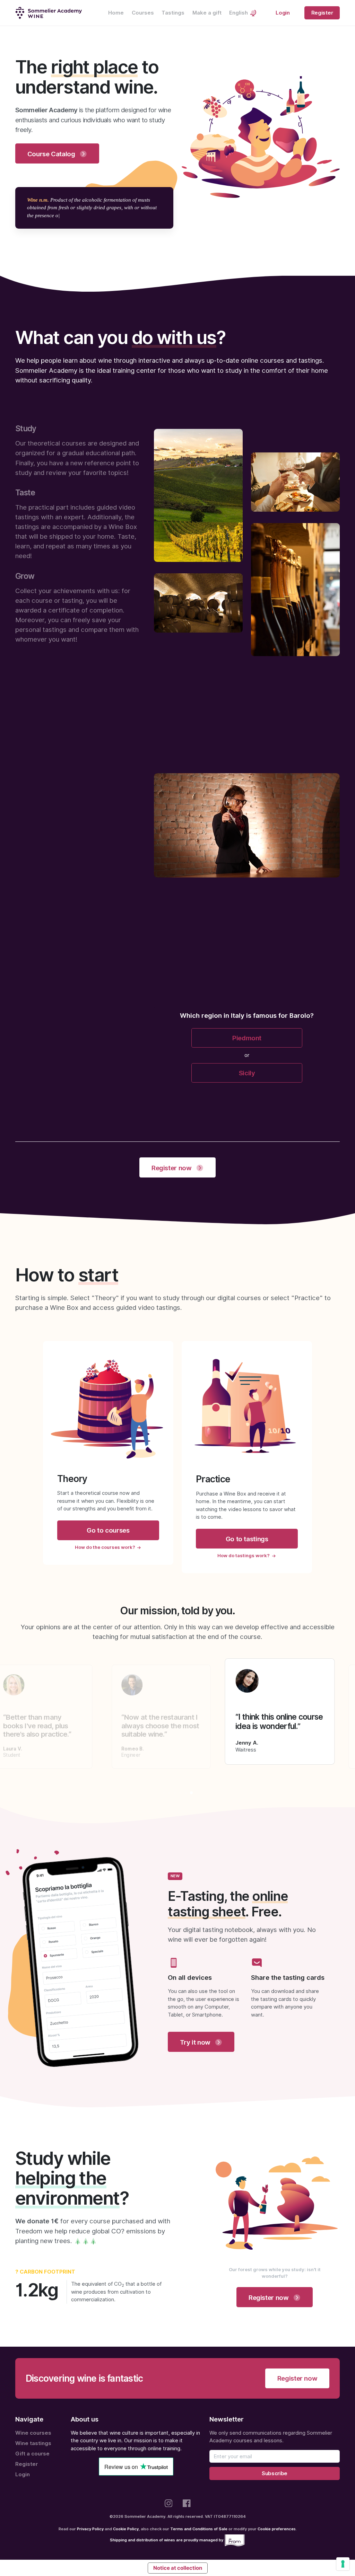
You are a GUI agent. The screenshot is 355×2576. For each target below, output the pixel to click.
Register (322, 13)
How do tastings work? (244, 1555)
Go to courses (108, 1530)
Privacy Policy (90, 2529)
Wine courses (33, 2433)
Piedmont (247, 1038)
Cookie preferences (277, 2529)
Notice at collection (178, 2568)
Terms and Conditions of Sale (199, 2529)
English (239, 13)
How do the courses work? (105, 1547)
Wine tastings (33, 2443)
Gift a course (32, 2454)
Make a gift (207, 13)
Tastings (173, 13)
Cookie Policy (126, 2529)
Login (283, 13)
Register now (297, 2378)
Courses (143, 13)
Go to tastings (247, 1539)
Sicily (247, 1073)
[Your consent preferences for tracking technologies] (343, 2564)
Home (116, 13)
